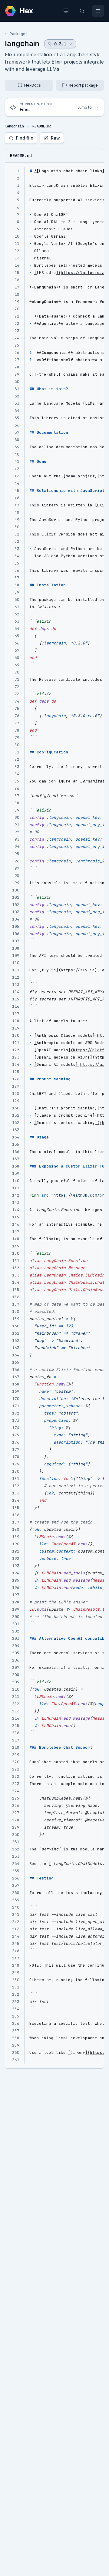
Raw (55, 138)
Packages (19, 34)
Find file (25, 138)
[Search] (82, 11)
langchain (22, 43)
